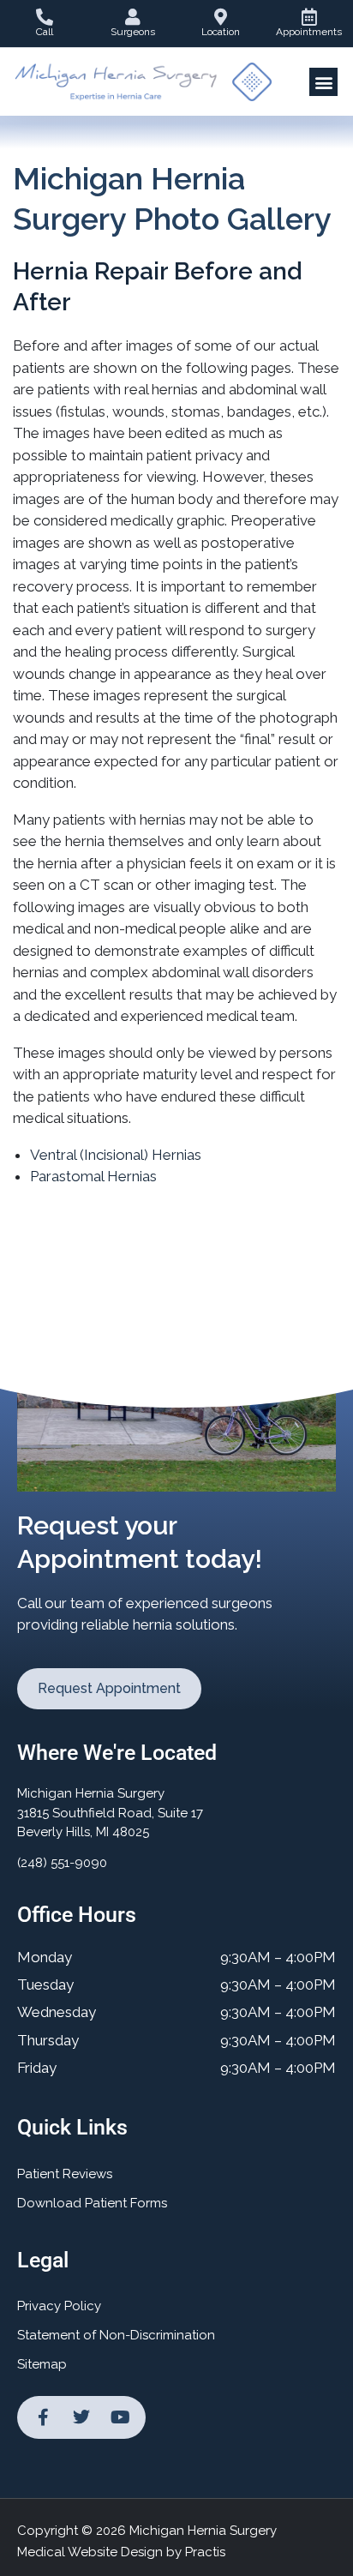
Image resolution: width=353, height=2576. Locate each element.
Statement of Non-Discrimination (116, 2335)
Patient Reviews (65, 2174)
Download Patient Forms (92, 2203)
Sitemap (42, 2364)
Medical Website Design (90, 2552)
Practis (205, 2552)
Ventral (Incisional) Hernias (116, 1155)
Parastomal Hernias (93, 1176)
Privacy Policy (59, 2306)
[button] (323, 82)
